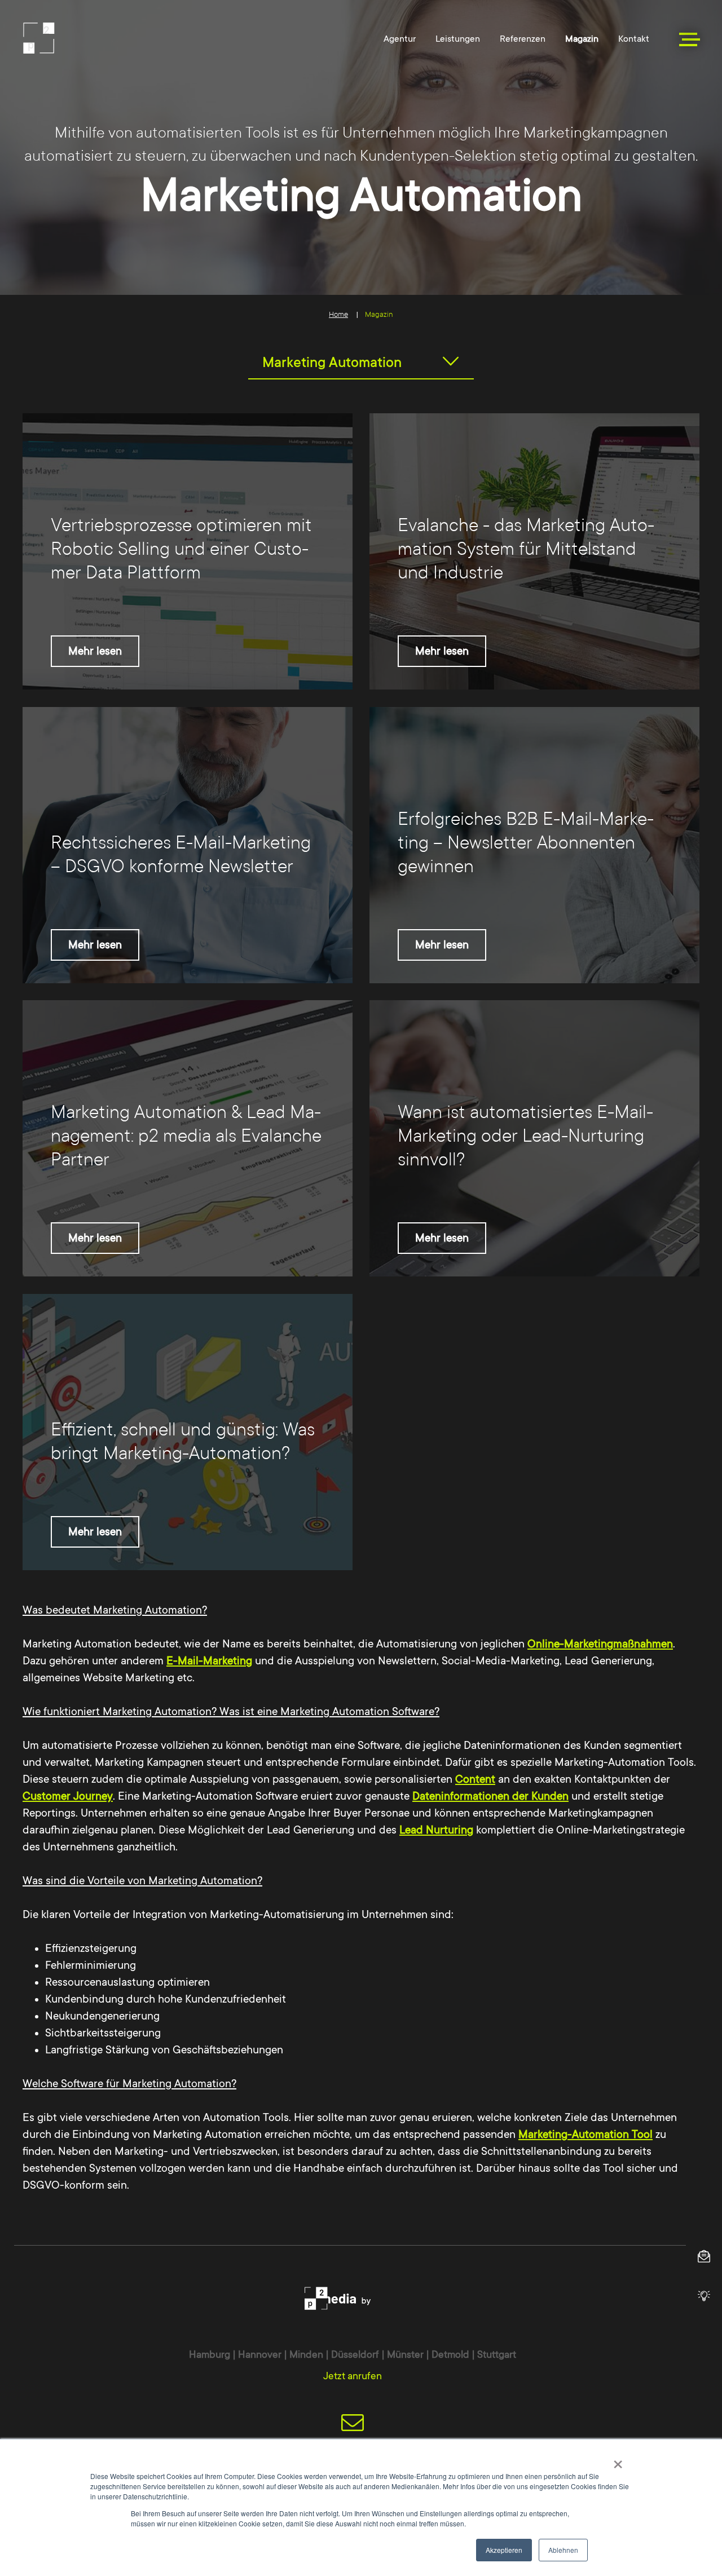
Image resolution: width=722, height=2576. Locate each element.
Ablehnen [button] (563, 2550)
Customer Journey (68, 1796)
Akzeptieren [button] (504, 2550)
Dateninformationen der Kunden (490, 1796)
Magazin (582, 39)
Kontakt (634, 39)
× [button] (618, 2460)
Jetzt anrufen (353, 2376)
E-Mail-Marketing (209, 1661)
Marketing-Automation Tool (585, 2135)
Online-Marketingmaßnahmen (600, 1644)
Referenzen (523, 39)
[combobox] (361, 363)
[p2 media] (100, 38)
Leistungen (458, 39)
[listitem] (188, 551)
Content (475, 1779)
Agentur (400, 39)
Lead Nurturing (436, 1830)
